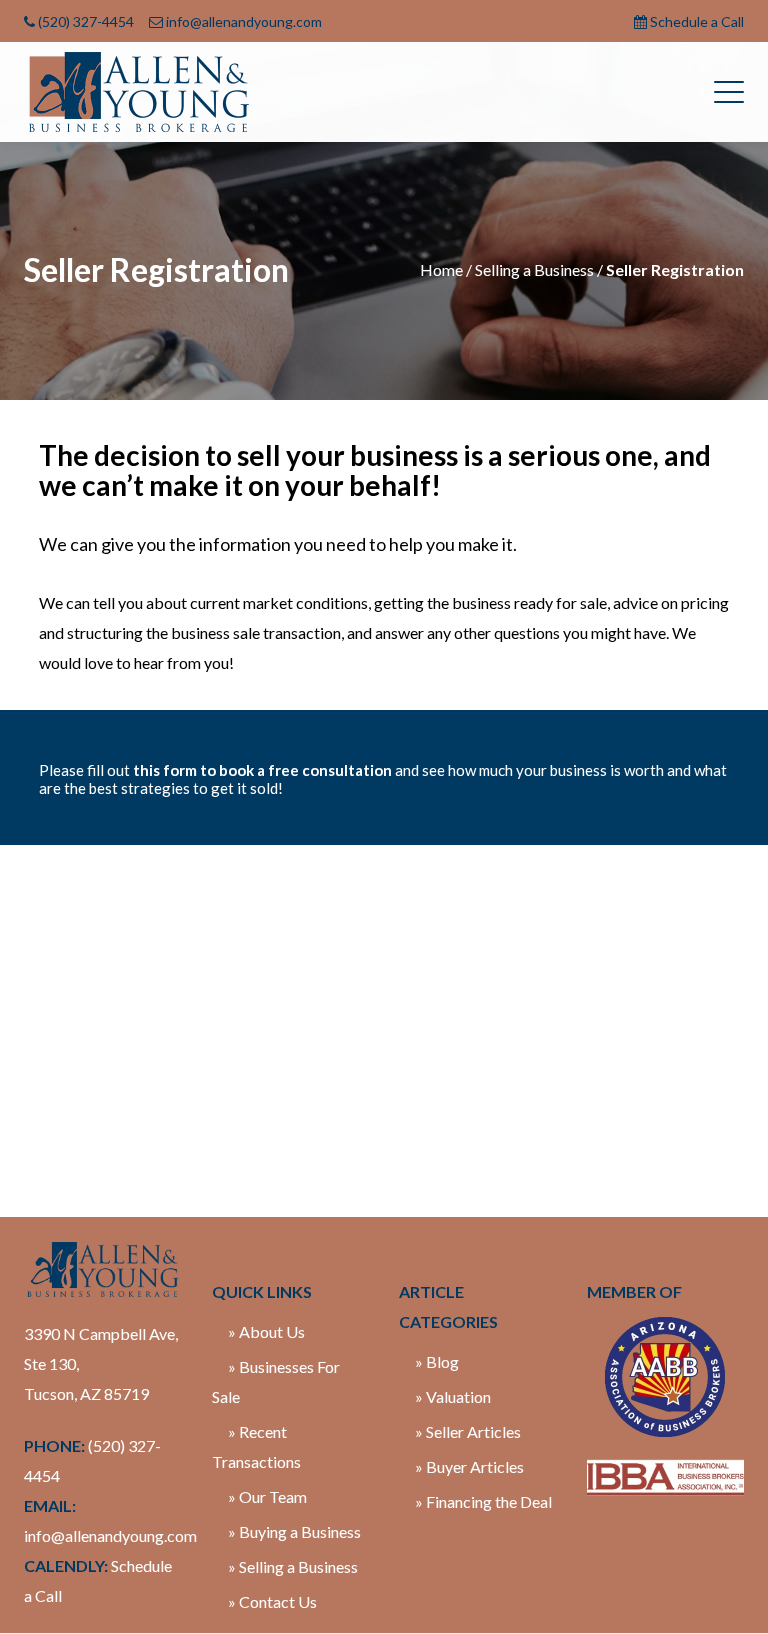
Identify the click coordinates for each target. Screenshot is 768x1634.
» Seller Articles (468, 1431)
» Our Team (267, 1496)
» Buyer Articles (469, 1466)
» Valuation (453, 1396)
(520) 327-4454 (86, 21)
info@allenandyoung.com (244, 21)
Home (441, 269)
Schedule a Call (697, 21)
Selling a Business (534, 269)
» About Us (266, 1331)
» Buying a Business (294, 1531)
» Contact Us (272, 1601)
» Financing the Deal (483, 1501)
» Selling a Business (293, 1566)
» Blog (437, 1361)
